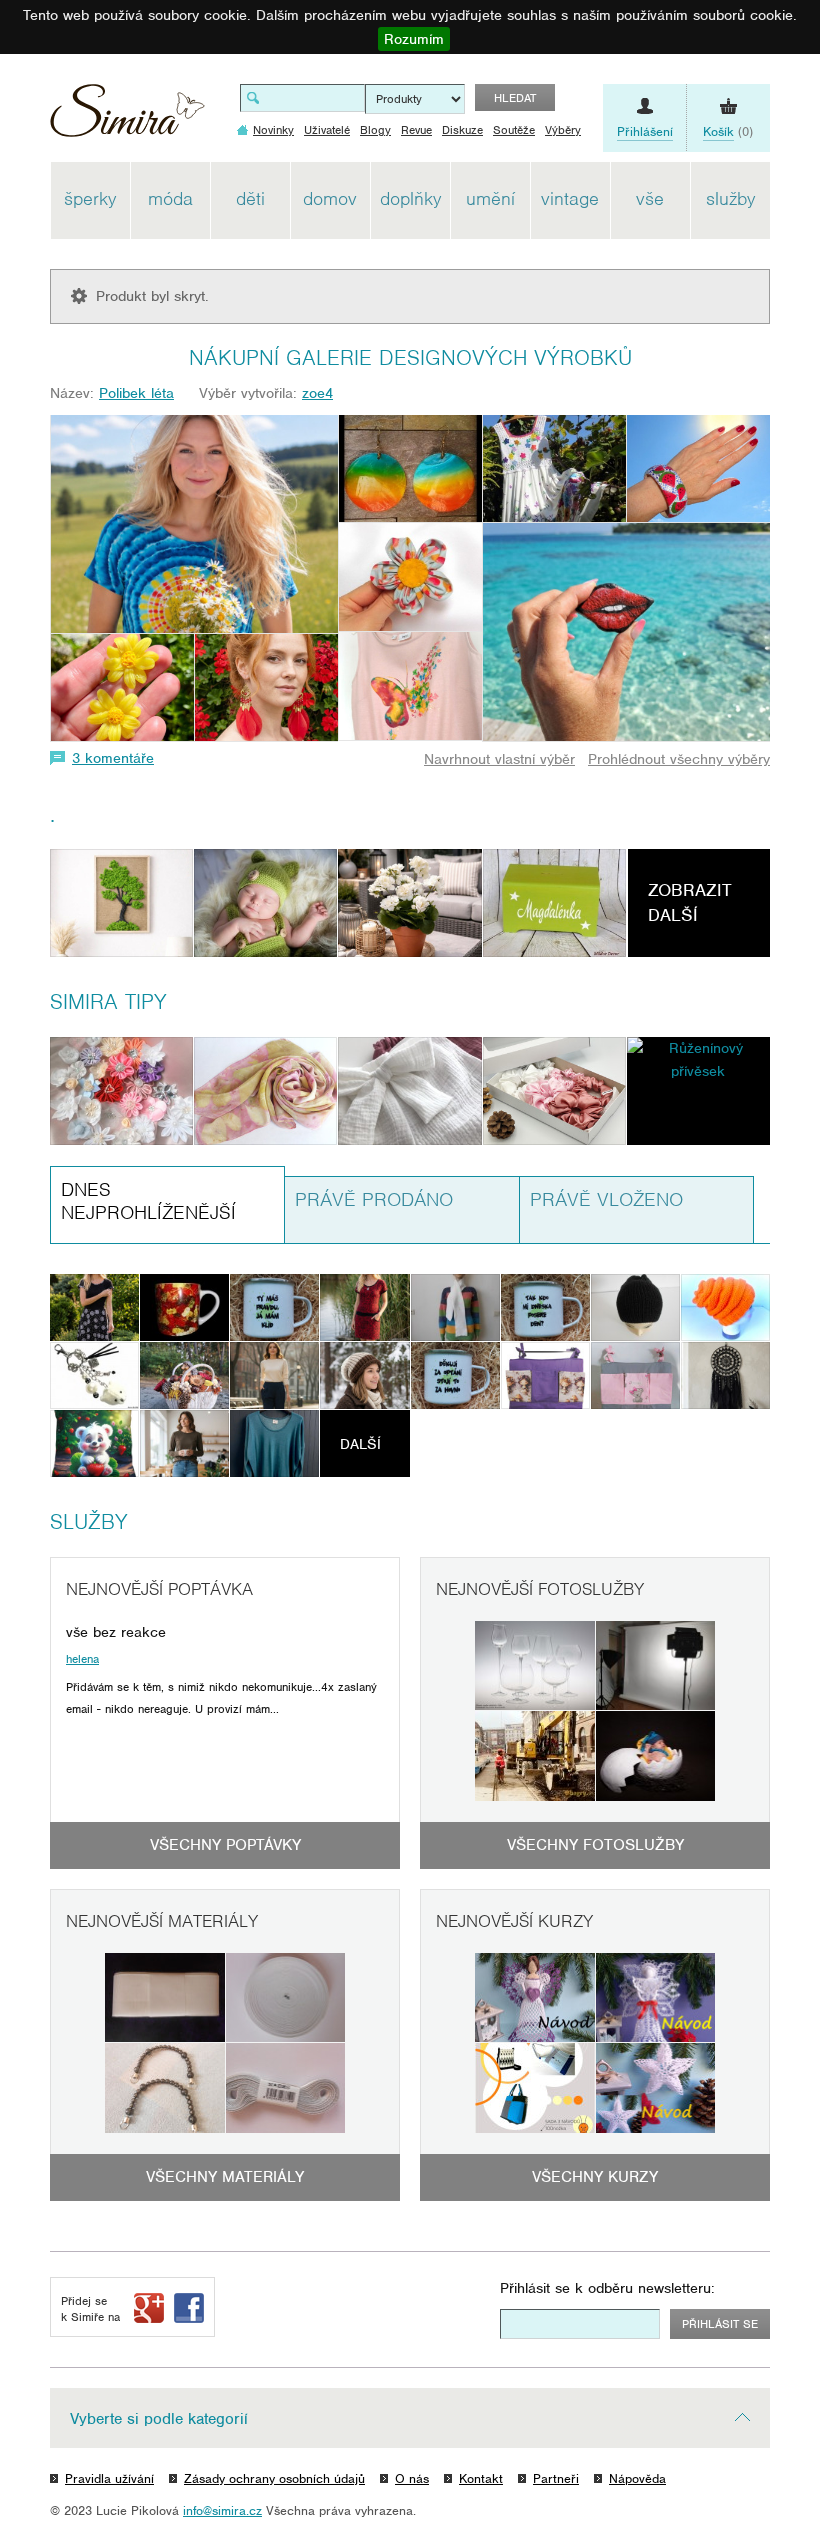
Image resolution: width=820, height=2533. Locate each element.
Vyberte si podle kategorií (159, 2419)
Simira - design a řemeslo (127, 117)
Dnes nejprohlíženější (148, 1201)
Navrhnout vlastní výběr (499, 759)
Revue (416, 130)
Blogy (375, 130)
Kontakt (481, 2478)
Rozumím (414, 39)
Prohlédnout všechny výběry (679, 759)
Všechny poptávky (225, 1845)
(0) (728, 131)
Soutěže (514, 130)
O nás (412, 2478)
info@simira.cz (222, 2510)
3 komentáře (113, 758)
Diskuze (462, 130)
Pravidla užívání (109, 2478)
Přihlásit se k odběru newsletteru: (607, 2288)
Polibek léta (136, 393)
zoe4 (317, 393)
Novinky (273, 130)
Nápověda (637, 2478)
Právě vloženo (606, 1199)
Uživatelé (327, 130)
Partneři (556, 2478)
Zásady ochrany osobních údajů (274, 2478)
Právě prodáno (374, 1199)
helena (82, 1659)
